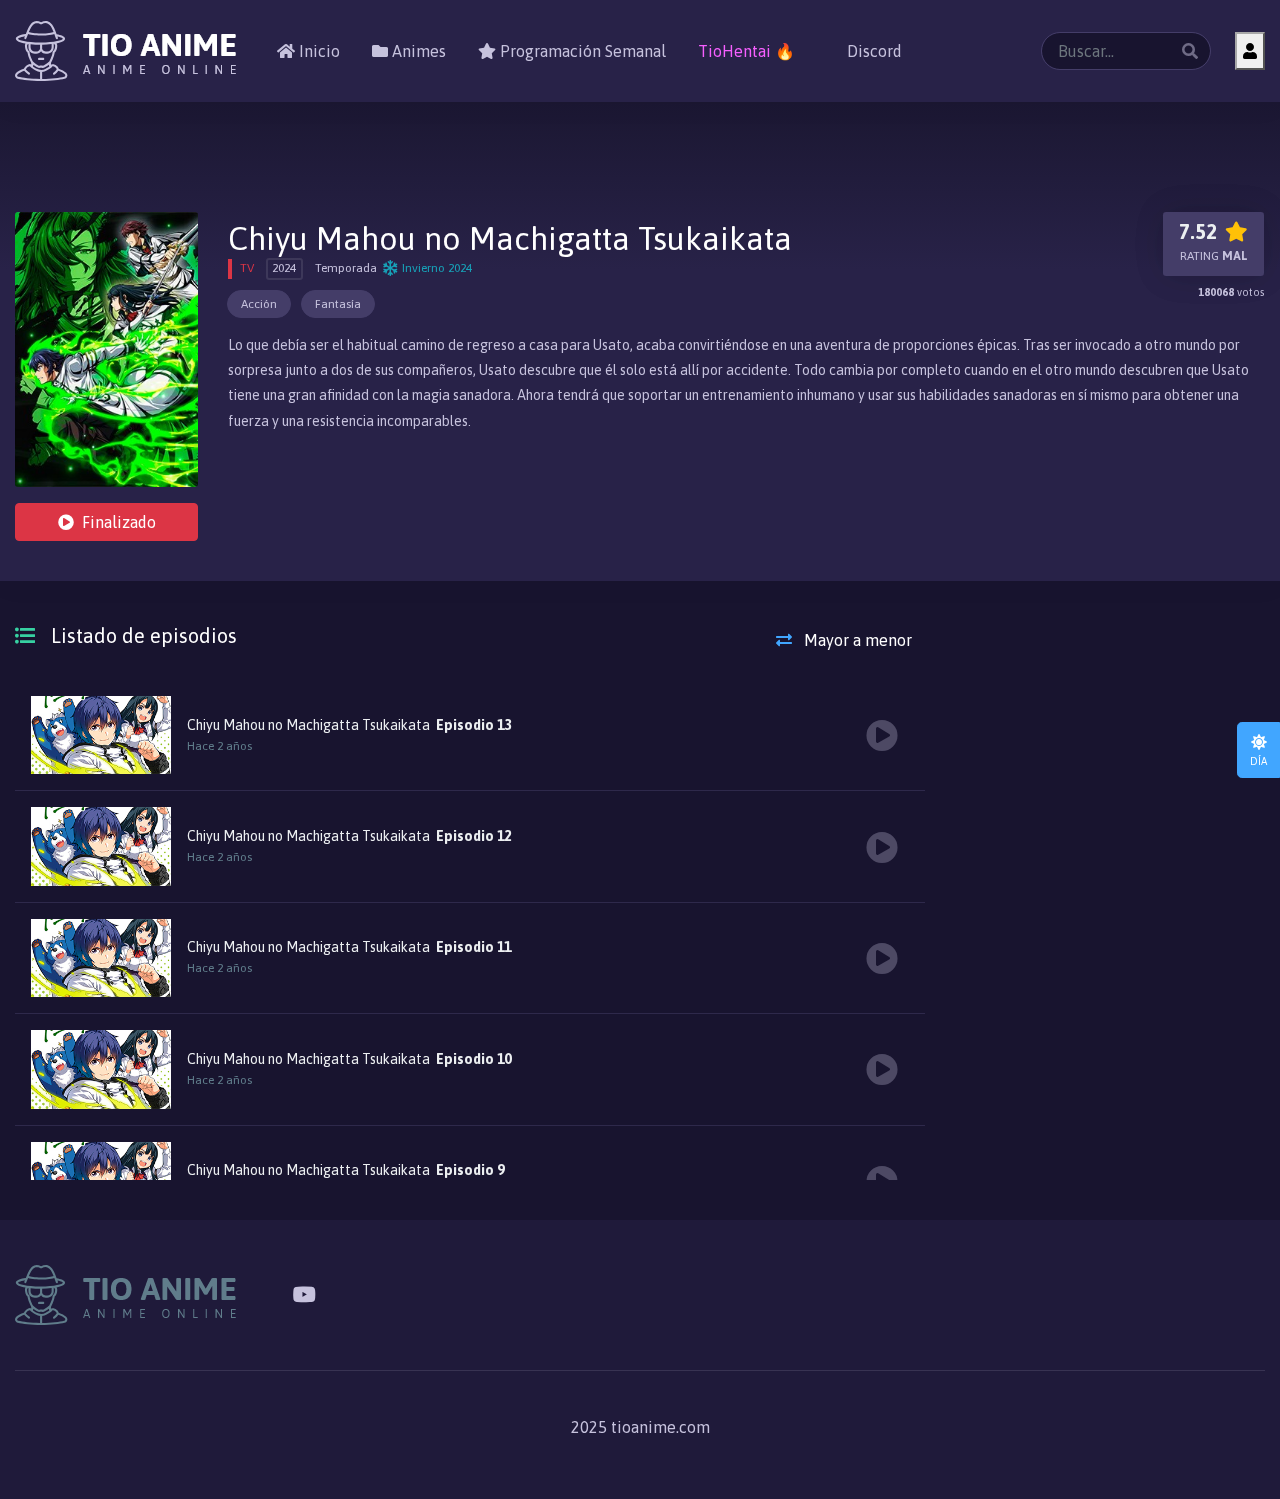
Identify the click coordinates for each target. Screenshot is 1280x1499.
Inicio (317, 51)
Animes (417, 51)
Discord (872, 51)
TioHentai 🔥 (746, 51)
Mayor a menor (856, 640)
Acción (259, 304)
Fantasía (338, 304)
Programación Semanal (581, 51)
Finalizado (119, 522)
